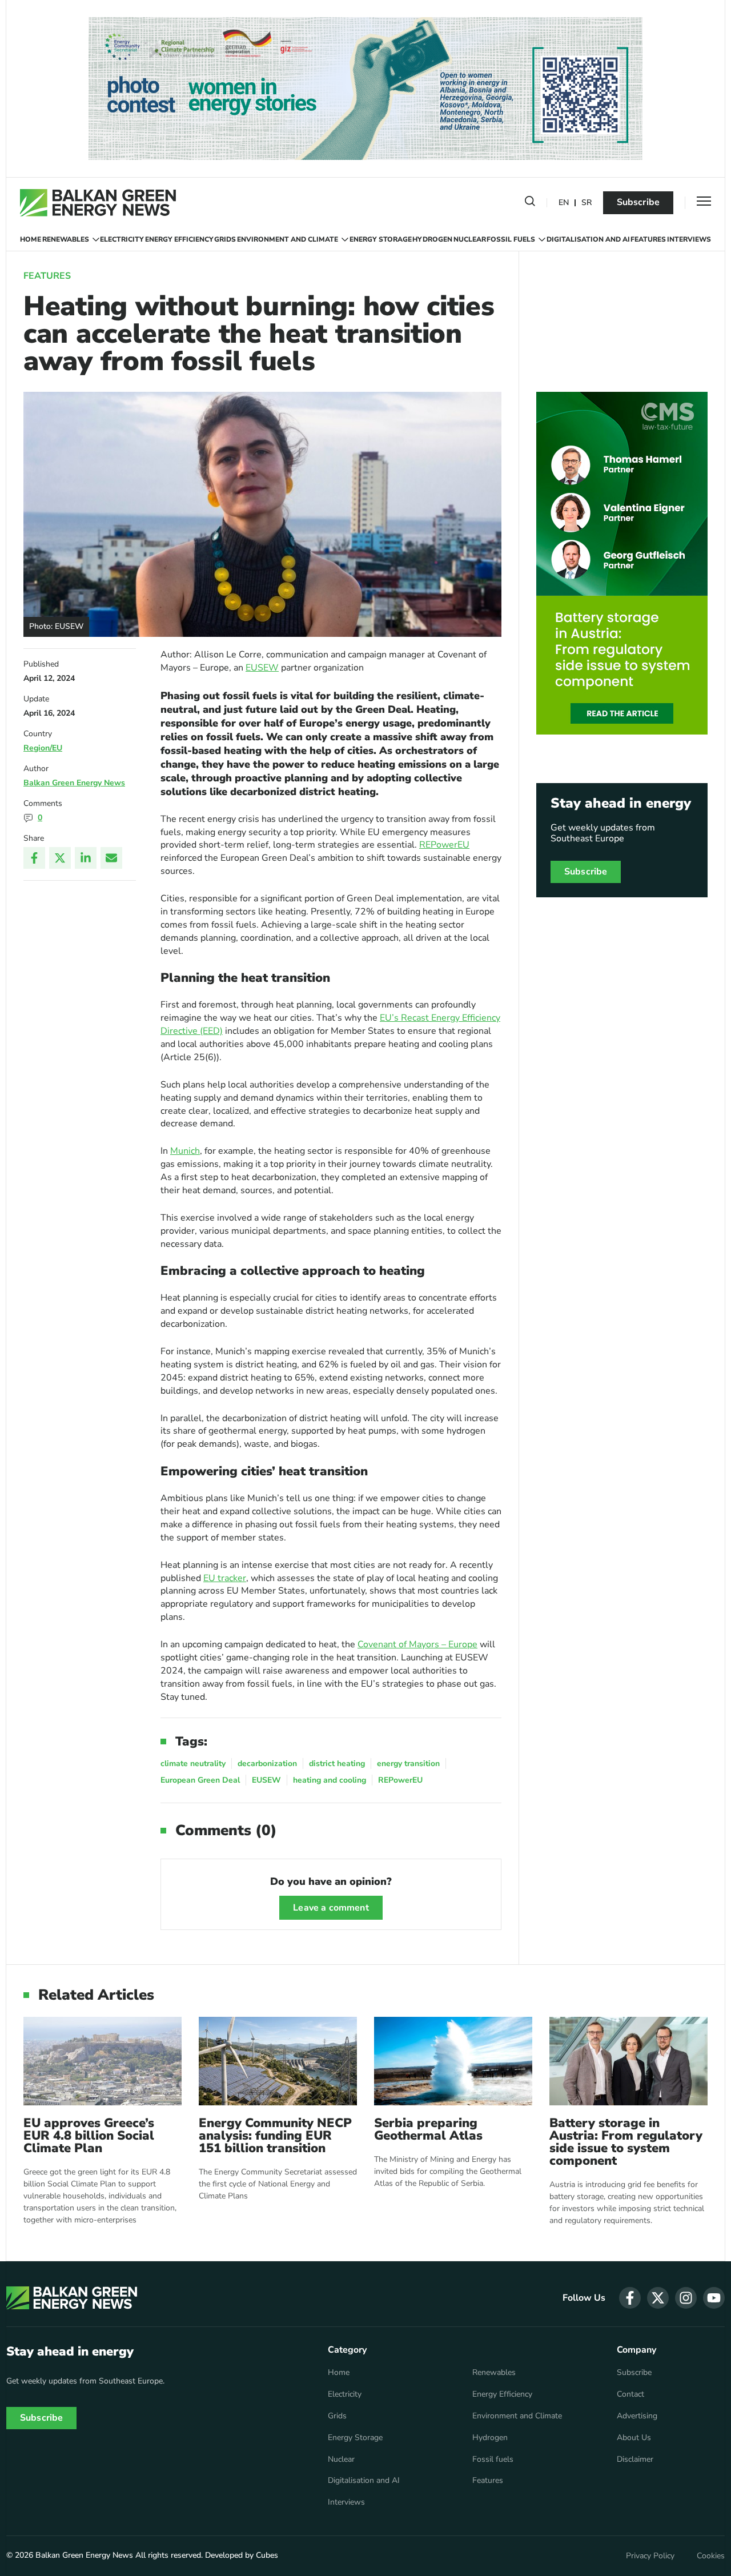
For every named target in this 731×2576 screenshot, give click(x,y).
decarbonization (267, 1764)
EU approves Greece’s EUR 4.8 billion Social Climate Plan (89, 2136)
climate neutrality (193, 1764)
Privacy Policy (650, 2556)
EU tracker (225, 1578)
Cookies (711, 2556)
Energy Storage (381, 239)
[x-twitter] (658, 2298)
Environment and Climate (288, 239)
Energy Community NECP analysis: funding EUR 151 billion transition (275, 2136)
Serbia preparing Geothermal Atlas (428, 2129)
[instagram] (686, 2298)
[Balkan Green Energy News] (98, 203)
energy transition (408, 1764)
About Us (634, 2438)
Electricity (122, 239)
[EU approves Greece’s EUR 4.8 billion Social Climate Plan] (103, 2061)
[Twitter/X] (60, 858)
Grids (225, 239)
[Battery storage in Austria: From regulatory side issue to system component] (628, 2061)
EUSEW (262, 668)
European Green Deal (200, 1780)
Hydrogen (432, 239)
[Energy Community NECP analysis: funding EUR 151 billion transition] (278, 2061)
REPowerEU (444, 845)
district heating (337, 1764)
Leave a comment (331, 1908)
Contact (630, 2394)
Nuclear (470, 239)
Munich (185, 1151)
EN (564, 203)
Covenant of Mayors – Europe (417, 1644)
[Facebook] (34, 858)
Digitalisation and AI (588, 239)
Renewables (66, 239)
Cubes (267, 2555)
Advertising (637, 2416)
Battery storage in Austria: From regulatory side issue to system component (626, 2142)
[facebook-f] (630, 2298)
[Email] (111, 858)
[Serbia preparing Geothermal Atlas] (453, 2061)
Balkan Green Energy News (74, 783)
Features (648, 239)
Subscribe (638, 202)
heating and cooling (330, 1780)
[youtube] (714, 2298)
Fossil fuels (511, 239)
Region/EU (43, 748)
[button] (530, 203)
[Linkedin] (86, 858)
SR (587, 203)
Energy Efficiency (179, 239)
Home (31, 239)
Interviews (689, 239)
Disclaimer (635, 2459)
